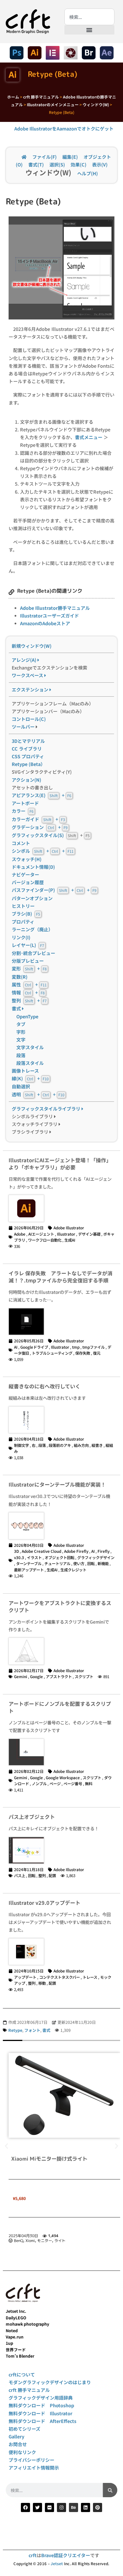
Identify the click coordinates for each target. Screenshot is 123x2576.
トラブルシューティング (52, 1353)
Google (36, 1676)
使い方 (79, 1563)
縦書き (97, 1445)
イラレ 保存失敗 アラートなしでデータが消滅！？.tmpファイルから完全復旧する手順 (60, 1277)
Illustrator (66, 1234)
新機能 (103, 1563)
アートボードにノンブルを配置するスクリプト (60, 1707)
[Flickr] (49, 2507)
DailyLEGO (16, 2318)
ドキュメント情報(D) (33, 867)
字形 (21, 1032)
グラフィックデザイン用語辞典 (41, 2398)
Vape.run (15, 2337)
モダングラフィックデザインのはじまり (50, 2382)
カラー (23, 811)
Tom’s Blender (20, 2356)
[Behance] (74, 2507)
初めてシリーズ (24, 2429)
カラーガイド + (38, 819)
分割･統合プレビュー (33, 953)
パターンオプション (32, 898)
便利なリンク (22, 2452)
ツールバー (23, 727)
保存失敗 (83, 1353)
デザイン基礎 (89, 1234)
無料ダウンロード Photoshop (41, 2405)
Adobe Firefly (76, 1551)
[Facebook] (25, 2507)
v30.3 (19, 1557)
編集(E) (70, 157)
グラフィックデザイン (96, 1557)
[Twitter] (37, 2507)
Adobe (20, 1234)
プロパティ (23, 922)
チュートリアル (57, 1563)
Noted (12, 2330)
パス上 (20, 1875)
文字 (21, 1039)
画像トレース (25, 1071)
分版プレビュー (28, 961)
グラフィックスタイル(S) (38, 835)
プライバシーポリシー (31, 2460)
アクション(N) (26, 780)
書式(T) (36, 164)
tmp (76, 1347)
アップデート (25, 1977)
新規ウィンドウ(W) (32, 646)
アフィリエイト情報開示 (34, 2468)
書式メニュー (89, 437)
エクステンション (31, 689)
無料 (89, 1783)
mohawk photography (27, 2324)
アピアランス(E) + (41, 795)
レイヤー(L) (28, 945)
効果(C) (79, 164)
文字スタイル (30, 1047)
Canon (26, 2240)
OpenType (27, 1016)
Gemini (21, 1676)
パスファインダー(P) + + (54, 890)
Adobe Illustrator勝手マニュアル (55, 608)
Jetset (57, 2564)
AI (16, 1347)
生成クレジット (73, 1570)
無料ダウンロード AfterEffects (42, 2421)
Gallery (16, 2436)
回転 (91, 1563)
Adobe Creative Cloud (41, 1551)
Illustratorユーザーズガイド (49, 616)
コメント (21, 843)
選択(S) (57, 164)
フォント (32, 2030)
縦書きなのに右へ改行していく (44, 1386)
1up (9, 2343)
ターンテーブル (29, 1563)
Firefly (104, 1551)
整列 (42, 1875)
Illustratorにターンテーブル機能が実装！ (57, 1484)
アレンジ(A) (25, 660)
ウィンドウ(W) (96, 104)
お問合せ (18, 2444)
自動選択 (21, 1086)
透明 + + (38, 1094)
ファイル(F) (44, 157)
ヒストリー (23, 906)
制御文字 (21, 1445)
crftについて (22, 2374)
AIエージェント (41, 1234)
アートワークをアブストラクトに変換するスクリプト (60, 1606)
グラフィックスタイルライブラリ (47, 1109)
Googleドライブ (34, 1347)
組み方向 (81, 1445)
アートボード (25, 803)
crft (33, 2555)
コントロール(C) (29, 719)
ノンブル (39, 1783)
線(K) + (30, 1078)
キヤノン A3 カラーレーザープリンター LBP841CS (62, 2155)
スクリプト (84, 1676)
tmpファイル (94, 1347)
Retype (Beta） (28, 764)
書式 (17, 1008)
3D (16, 1551)
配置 (52, 1875)
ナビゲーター (25, 874)
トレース (90, 1977)
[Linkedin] (86, 2507)
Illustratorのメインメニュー (53, 104)
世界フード (16, 2350)
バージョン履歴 (28, 882)
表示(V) (100, 164)
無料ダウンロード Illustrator (40, 2413)
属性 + (29, 984)
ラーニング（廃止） (32, 929)
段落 (21, 1055)
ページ (55, 1783)
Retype (15, 2030)
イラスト (34, 1557)
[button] (89, 30)
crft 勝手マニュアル (41, 97)
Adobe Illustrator (69, 1228)
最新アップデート (29, 1570)
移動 (42, 1983)
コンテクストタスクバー (59, 1977)
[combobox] (89, 17)
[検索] (110, 2490)
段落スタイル (28, 1063)
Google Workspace (63, 1777)
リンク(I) (21, 937)
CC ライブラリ (27, 749)
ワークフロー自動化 (45, 1240)
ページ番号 (73, 1783)
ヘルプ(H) (88, 173)
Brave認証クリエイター (66, 2555)
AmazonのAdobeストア (45, 623)
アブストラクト (59, 1676)
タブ (21, 1024)
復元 (97, 1353)
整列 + (29, 1000)
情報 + (28, 992)
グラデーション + (40, 827)
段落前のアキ (60, 1445)
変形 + (29, 968)
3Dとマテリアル (28, 741)
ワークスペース (28, 675)
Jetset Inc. (16, 2311)
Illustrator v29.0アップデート (44, 1903)
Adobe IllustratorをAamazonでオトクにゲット (64, 128)
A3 (16, 2240)
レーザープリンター (64, 2240)
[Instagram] (61, 2507)
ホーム (13, 97)
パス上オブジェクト (32, 1817)
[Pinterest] (98, 2507)
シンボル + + (43, 851)
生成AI (70, 1240)
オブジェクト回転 (59, 1557)
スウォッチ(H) (27, 859)
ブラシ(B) (26, 914)
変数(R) (20, 977)
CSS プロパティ (28, 756)
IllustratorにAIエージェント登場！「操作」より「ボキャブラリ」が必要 (60, 1164)
